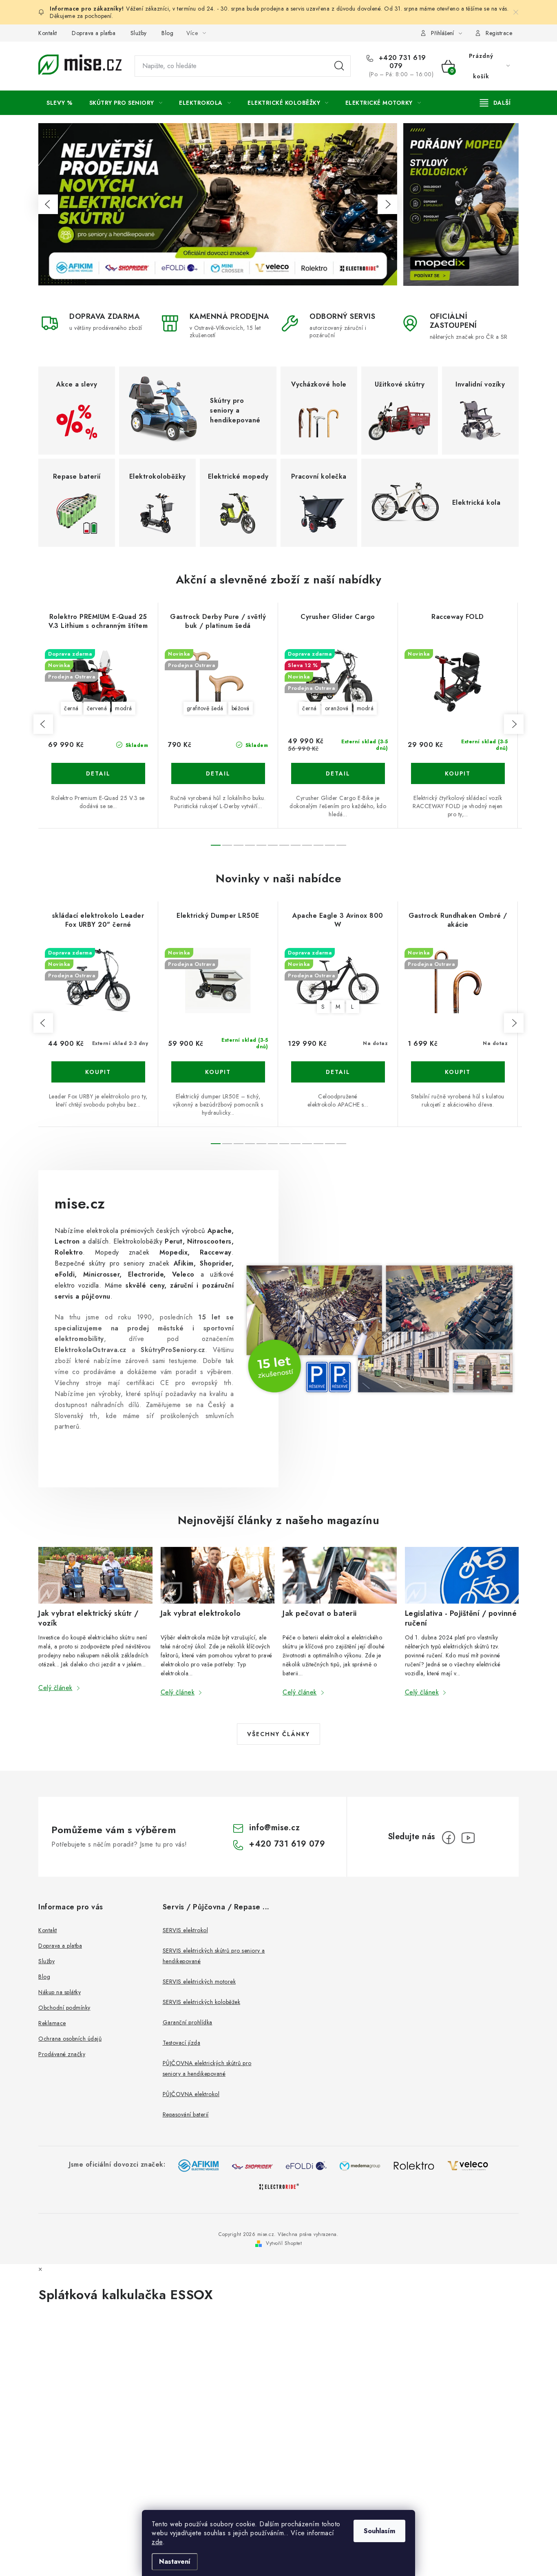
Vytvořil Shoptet (284, 2243)
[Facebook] (449, 1838)
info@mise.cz (274, 1828)
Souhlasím (379, 2531)
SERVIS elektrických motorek (199, 1982)
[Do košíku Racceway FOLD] (458, 773)
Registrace (499, 33)
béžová (241, 708)
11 (341, 845)
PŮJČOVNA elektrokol (191, 2094)
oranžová (337, 708)
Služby (139, 33)
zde (157, 2542)
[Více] (495, 103)
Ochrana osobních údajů (70, 2039)
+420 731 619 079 (401, 62)
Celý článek (55, 1688)
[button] (48, 204)
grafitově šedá (205, 708)
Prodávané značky (62, 2054)
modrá (124, 708)
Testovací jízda (182, 2043)
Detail (98, 773)
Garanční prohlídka (188, 2022)
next (514, 724)
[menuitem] (60, 103)
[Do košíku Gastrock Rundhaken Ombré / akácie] (458, 1072)
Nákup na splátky (60, 1992)
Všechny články (278, 1734)
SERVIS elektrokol (186, 1930)
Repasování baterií (186, 2114)
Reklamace (52, 2023)
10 (330, 845)
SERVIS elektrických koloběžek (202, 2002)
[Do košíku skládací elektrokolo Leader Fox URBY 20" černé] (98, 1072)
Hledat (339, 66)
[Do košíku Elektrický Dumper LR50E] (218, 1072)
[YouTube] (468, 1838)
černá (71, 708)
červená (97, 708)
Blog (167, 33)
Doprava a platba (94, 33)
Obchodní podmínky (64, 2008)
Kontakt (48, 33)
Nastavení (175, 2562)
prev (43, 724)
